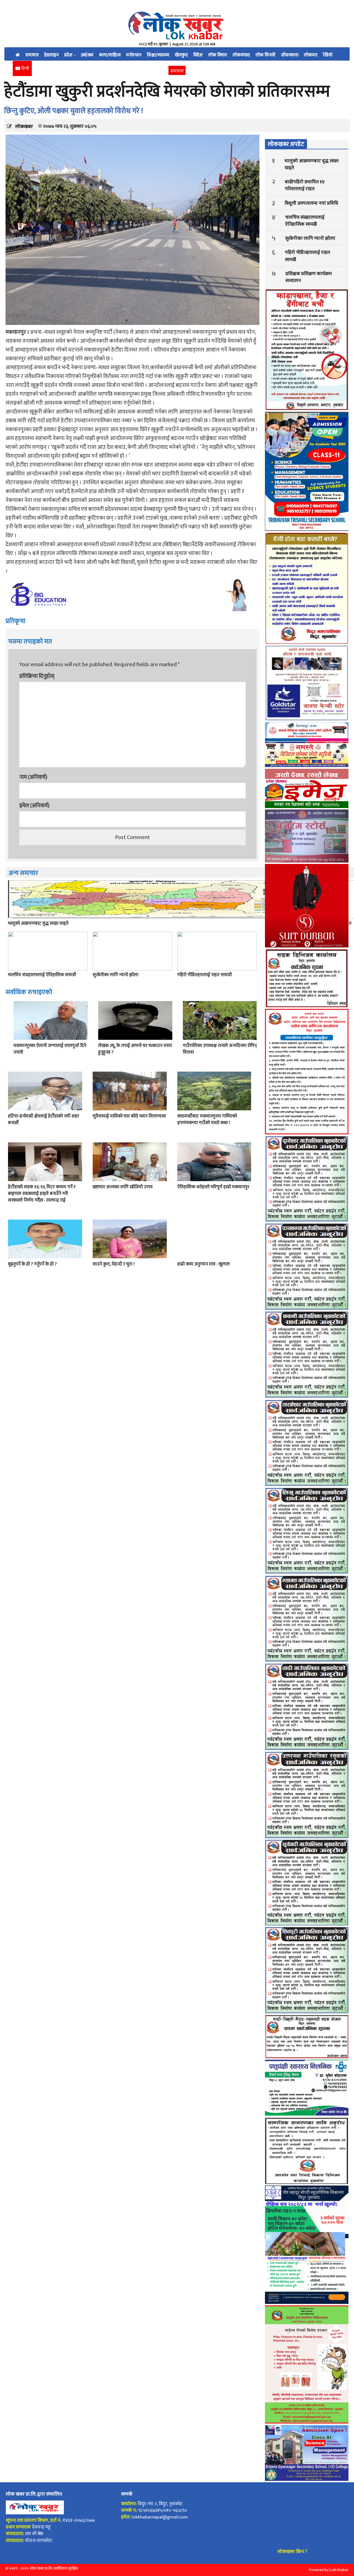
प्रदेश (69, 55)
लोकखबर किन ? (292, 2552)
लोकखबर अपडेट (286, 144)
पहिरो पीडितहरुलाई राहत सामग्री (205, 975)
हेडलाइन (51, 55)
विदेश (198, 55)
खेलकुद (181, 55)
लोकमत (311, 55)
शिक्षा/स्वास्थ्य (158, 55)
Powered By (318, 2570)
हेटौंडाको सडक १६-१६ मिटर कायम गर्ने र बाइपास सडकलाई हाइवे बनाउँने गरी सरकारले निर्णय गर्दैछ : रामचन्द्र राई (42, 1194)
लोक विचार (218, 55)
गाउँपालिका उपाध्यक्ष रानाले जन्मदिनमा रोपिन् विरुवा (220, 1049)
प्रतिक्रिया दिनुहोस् (37, 676)
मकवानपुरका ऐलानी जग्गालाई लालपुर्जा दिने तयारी (50, 1049)
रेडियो (328, 55)
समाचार (32, 55)
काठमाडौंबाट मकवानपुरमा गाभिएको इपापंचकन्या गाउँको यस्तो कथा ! (207, 1119)
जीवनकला (290, 55)
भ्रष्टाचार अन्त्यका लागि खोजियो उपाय (123, 1187)
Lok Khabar (339, 2570)
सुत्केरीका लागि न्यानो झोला (115, 975)
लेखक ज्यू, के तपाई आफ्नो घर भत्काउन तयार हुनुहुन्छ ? (135, 1049)
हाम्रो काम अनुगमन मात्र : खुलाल (204, 1264)
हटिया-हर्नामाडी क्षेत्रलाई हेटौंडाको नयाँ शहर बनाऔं (44, 1119)
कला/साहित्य (110, 55)
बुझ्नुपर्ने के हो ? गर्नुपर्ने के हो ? (32, 1264)
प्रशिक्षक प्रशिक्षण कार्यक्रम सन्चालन (309, 277)
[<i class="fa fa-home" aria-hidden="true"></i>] (18, 54)
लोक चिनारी (265, 55)
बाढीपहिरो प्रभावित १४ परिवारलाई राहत (305, 185)
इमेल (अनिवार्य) (34, 806)
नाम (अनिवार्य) (33, 777)
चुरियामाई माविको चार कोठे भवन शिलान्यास (129, 1116)
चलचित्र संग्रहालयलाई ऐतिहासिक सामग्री (42, 975)
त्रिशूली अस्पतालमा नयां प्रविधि (311, 203)
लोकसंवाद (241, 55)
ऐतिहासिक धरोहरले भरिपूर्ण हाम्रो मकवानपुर (213, 1187)
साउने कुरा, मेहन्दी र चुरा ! (114, 1264)
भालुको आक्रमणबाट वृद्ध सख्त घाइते (38, 923)
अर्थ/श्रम (87, 55)
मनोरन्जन (134, 55)
